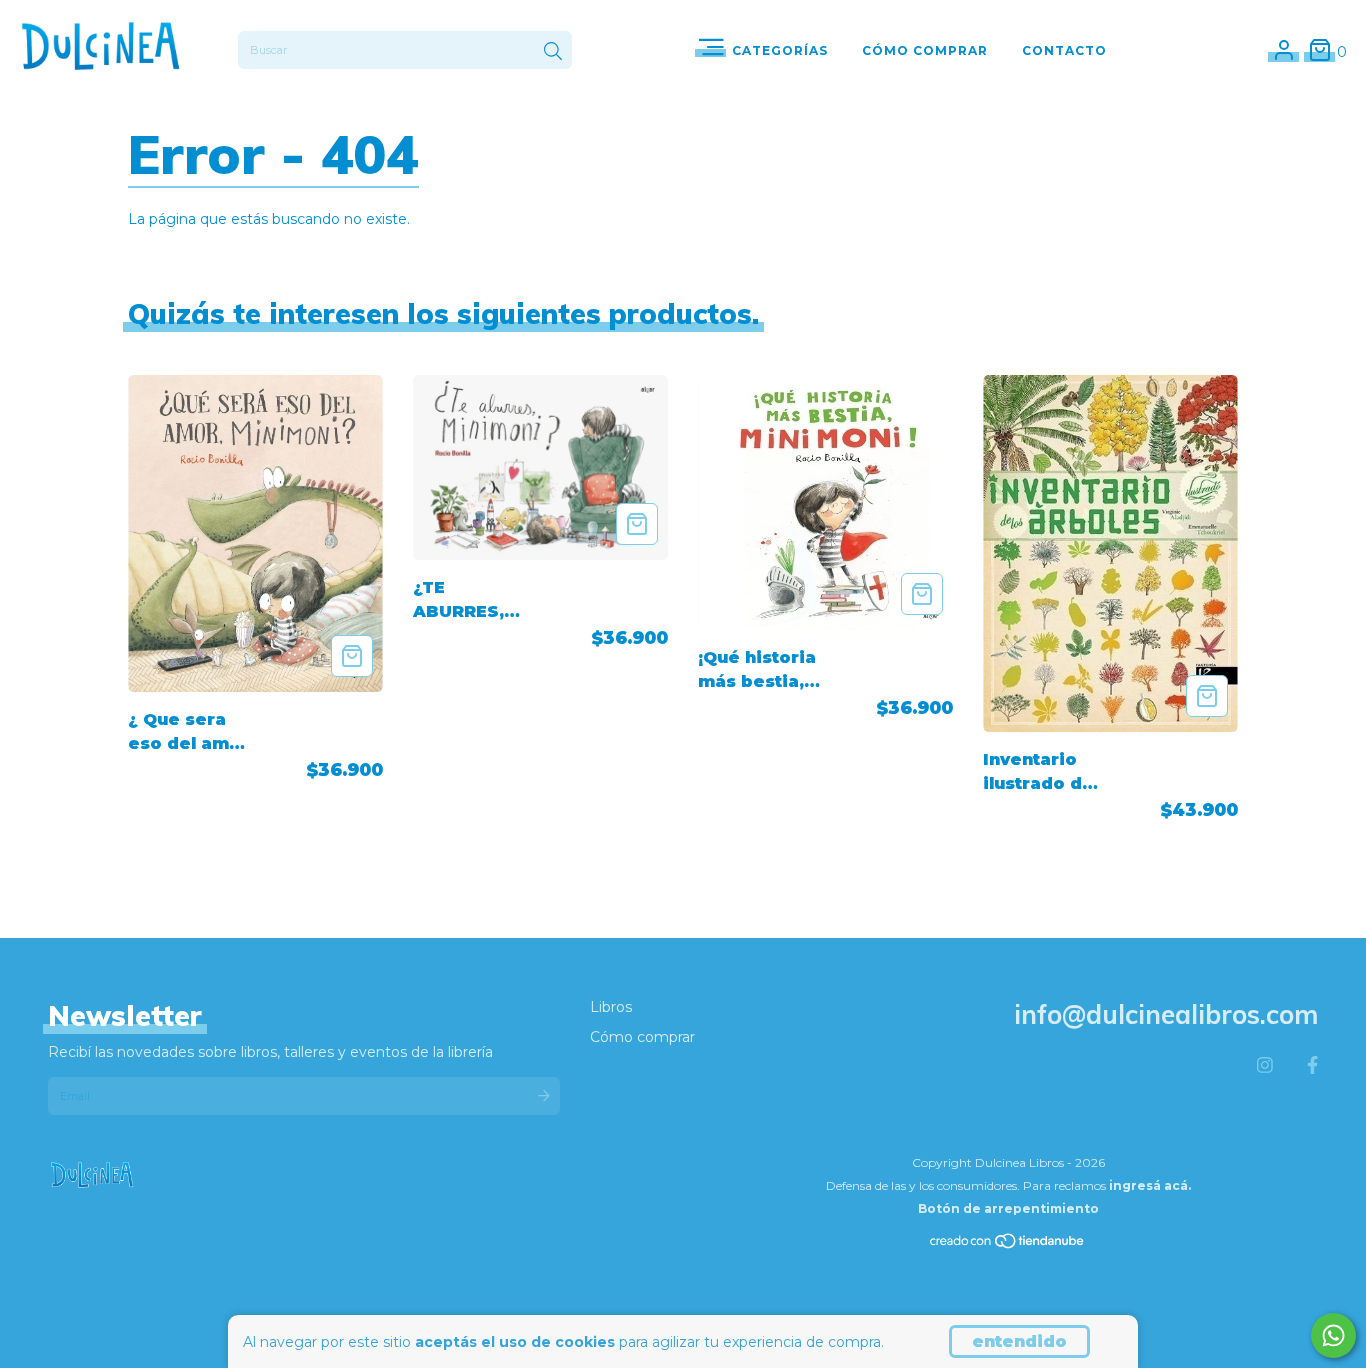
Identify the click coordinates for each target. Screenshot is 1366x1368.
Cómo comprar (642, 1037)
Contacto (1064, 50)
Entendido (1019, 1341)
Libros (611, 1007)
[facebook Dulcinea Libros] (1312, 1066)
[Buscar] (553, 52)
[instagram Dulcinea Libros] (1265, 1066)
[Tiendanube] (1008, 1245)
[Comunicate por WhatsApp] (1333, 1335)
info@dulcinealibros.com (1166, 1014)
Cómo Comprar (925, 50)
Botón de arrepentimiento (1008, 1208)
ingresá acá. (1150, 1185)
